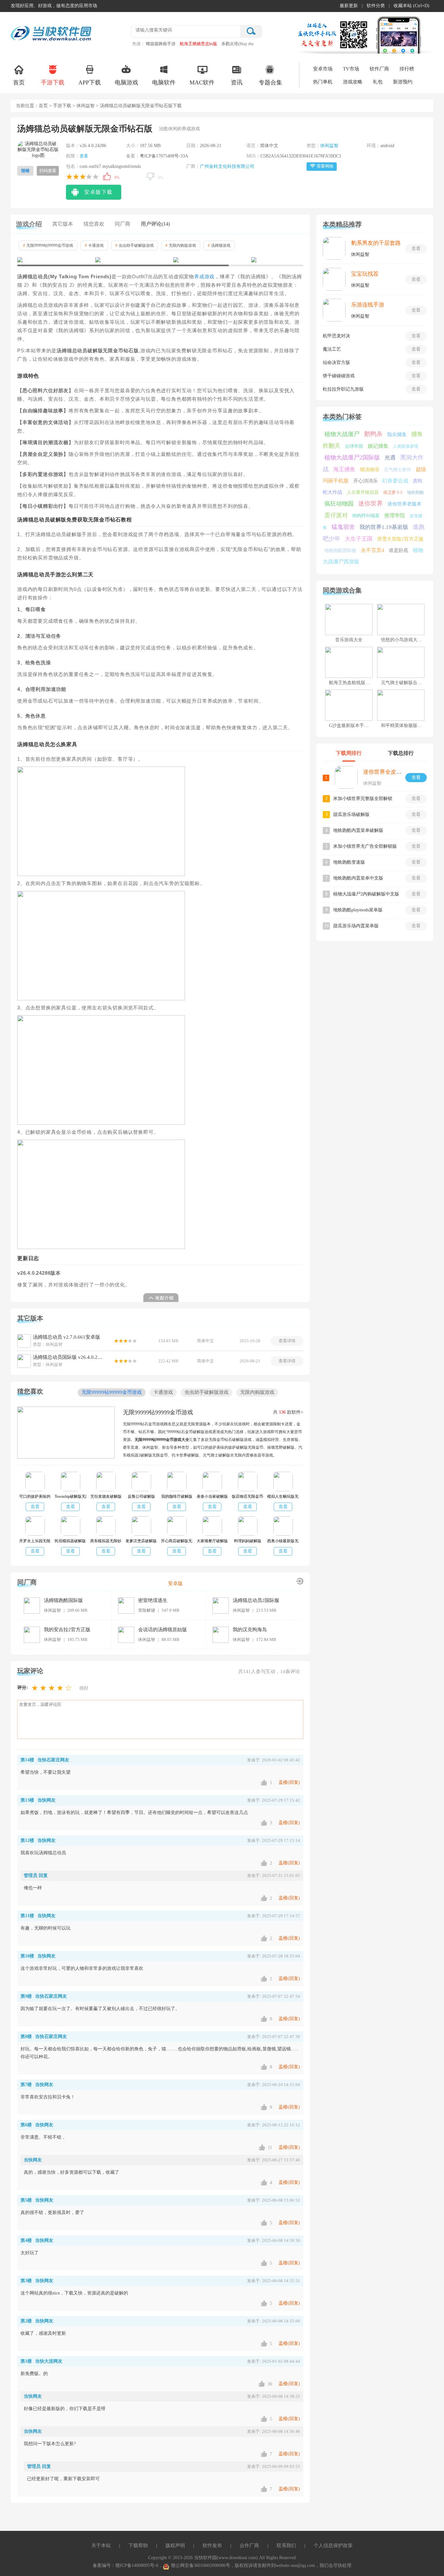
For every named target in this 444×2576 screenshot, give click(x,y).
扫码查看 (48, 171)
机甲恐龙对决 (336, 336)
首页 (19, 82)
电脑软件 (164, 82)
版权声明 (175, 2545)
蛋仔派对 (336, 515)
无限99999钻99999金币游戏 (48, 245)
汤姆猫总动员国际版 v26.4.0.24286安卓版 (69, 1357)
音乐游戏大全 (349, 640)
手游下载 (53, 82)
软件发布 (212, 2545)
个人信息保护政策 (333, 2545)
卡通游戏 (94, 245)
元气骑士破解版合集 (401, 683)
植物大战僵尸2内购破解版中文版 (366, 894)
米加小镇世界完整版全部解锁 (363, 799)
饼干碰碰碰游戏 (339, 376)
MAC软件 (202, 82)
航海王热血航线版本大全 (354, 683)
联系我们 (286, 2545)
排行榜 (407, 69)
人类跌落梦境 (406, 446)
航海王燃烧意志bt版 (198, 44)
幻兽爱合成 (395, 481)
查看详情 (287, 1341)
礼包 (378, 82)
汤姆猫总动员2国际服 (256, 1600)
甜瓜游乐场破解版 (351, 814)
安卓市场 (323, 69)
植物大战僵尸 (342, 434)
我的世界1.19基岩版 (384, 527)
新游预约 (403, 82)
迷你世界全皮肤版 (385, 772)
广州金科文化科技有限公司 (227, 166)
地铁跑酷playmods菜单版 (358, 910)
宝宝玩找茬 (365, 274)
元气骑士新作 (398, 470)
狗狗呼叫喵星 (366, 516)
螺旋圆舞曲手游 (161, 44)
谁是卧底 (398, 550)
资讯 (237, 82)
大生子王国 (359, 539)
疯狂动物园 (339, 504)
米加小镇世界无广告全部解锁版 (365, 846)
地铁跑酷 (415, 492)
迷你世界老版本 (405, 504)
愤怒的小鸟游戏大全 (401, 640)
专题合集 (270, 82)
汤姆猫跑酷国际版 (63, 1600)
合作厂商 (249, 2545)
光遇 (390, 458)
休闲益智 (85, 106)
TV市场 (351, 69)
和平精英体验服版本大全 (406, 725)
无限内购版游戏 (181, 245)
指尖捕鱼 (397, 434)
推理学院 (395, 515)
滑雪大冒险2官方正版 (400, 539)
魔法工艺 (332, 349)
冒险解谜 (147, 1610)
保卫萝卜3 (393, 492)
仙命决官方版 (336, 363)
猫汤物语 (370, 469)
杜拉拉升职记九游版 (343, 389)
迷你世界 (371, 503)
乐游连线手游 (368, 305)
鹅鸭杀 (373, 434)
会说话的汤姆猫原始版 (163, 1630)
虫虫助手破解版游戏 (135, 245)
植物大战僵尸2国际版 (352, 457)
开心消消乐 (366, 481)
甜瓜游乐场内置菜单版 (356, 926)
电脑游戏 (126, 82)
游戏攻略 (353, 82)
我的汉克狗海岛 (250, 1630)
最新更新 (349, 6)
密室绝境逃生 (153, 1600)
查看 (84, 156)
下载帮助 (138, 2545)
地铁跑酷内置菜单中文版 (358, 878)
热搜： (139, 44)
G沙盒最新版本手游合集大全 (358, 725)
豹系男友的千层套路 (376, 243)
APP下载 (90, 82)
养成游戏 (204, 277)
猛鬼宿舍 (343, 527)
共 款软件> (288, 1412)
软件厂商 (379, 69)
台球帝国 (354, 446)
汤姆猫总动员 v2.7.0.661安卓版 (66, 1337)
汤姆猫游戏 (219, 245)
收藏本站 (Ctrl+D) (411, 6)
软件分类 (376, 6)
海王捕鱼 (344, 469)
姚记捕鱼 (378, 446)
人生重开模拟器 (363, 492)
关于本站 (101, 2545)
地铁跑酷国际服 (340, 550)
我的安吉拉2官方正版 (67, 1630)
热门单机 (323, 82)
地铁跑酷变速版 (349, 862)
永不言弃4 (372, 550)
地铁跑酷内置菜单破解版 (358, 830)
